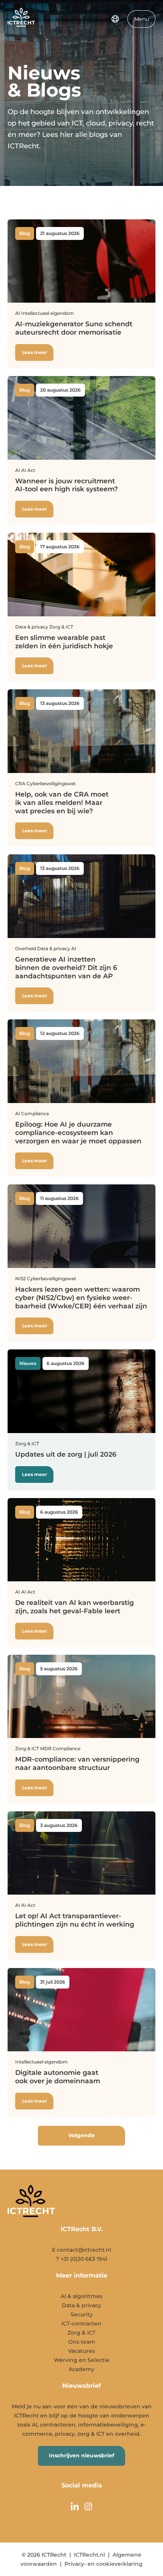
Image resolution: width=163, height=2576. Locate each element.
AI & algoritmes (81, 2296)
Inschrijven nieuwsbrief (81, 2455)
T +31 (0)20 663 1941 (82, 2259)
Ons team (82, 2342)
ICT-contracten (81, 2324)
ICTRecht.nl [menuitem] (89, 2555)
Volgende (81, 2135)
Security (82, 2314)
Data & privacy (81, 2305)
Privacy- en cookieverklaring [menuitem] (103, 2564)
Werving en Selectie (82, 2360)
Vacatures (81, 2351)
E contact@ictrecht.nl (81, 2250)
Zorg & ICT (81, 2333)
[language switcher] (115, 19)
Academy (81, 2369)
